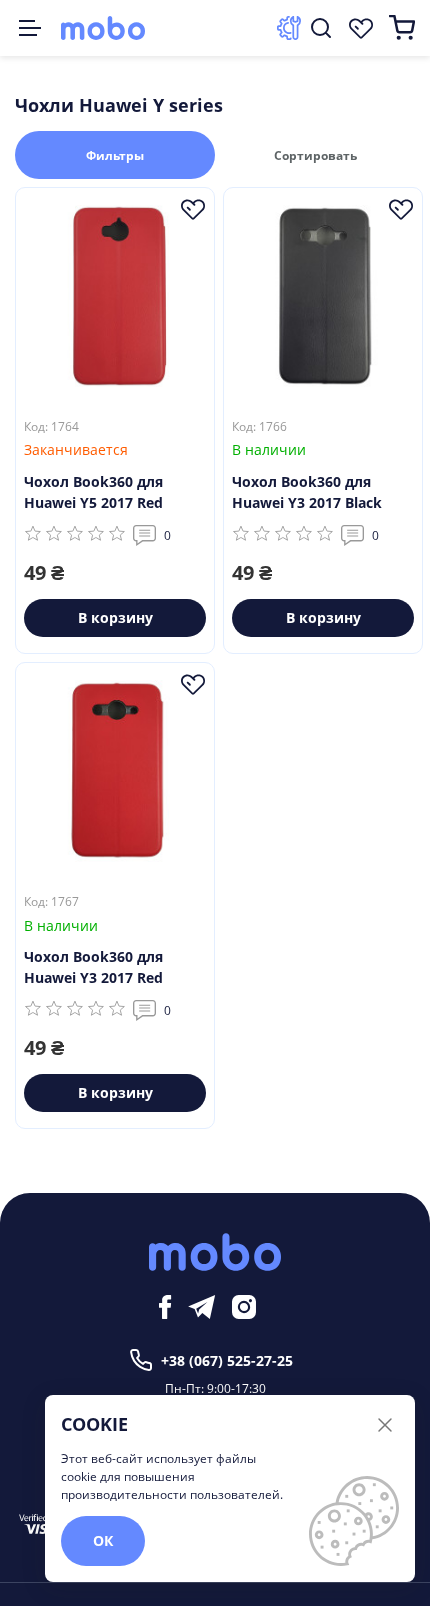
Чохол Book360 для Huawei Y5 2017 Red (93, 492)
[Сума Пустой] (402, 28)
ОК (103, 1540)
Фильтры (115, 155)
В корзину (115, 617)
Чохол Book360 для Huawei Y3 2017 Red (93, 967)
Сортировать (315, 155)
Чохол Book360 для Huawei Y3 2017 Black (307, 492)
